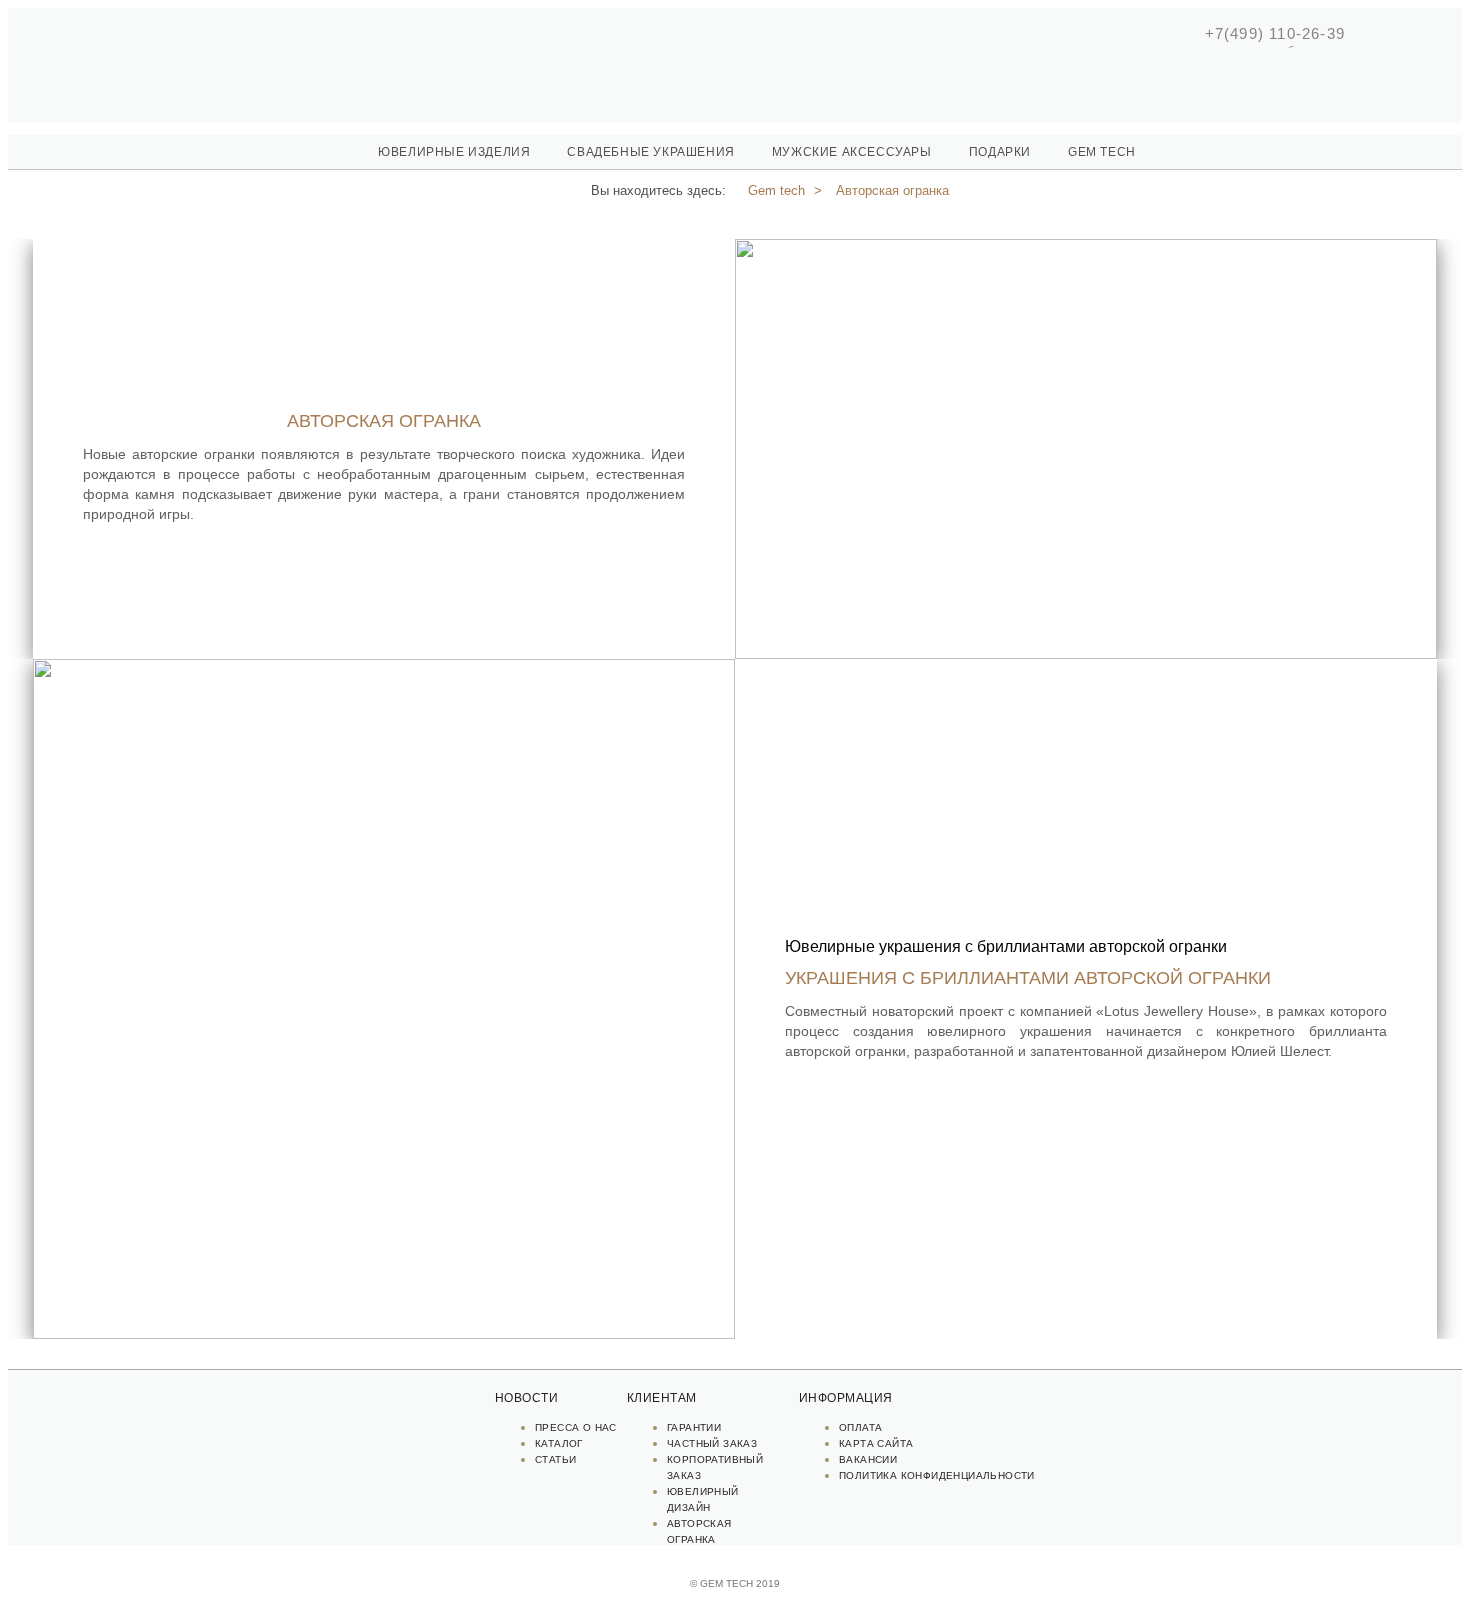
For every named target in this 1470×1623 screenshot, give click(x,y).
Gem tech (1102, 152)
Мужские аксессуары (852, 152)
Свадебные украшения (650, 152)
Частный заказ (712, 1443)
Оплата (860, 1427)
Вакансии (868, 1459)
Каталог (559, 1443)
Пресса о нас (576, 1427)
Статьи (555, 1459)
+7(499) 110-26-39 (1275, 33)
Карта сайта (876, 1443)
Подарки (1000, 152)
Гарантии (694, 1427)
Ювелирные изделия (454, 152)
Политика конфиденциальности (937, 1475)
